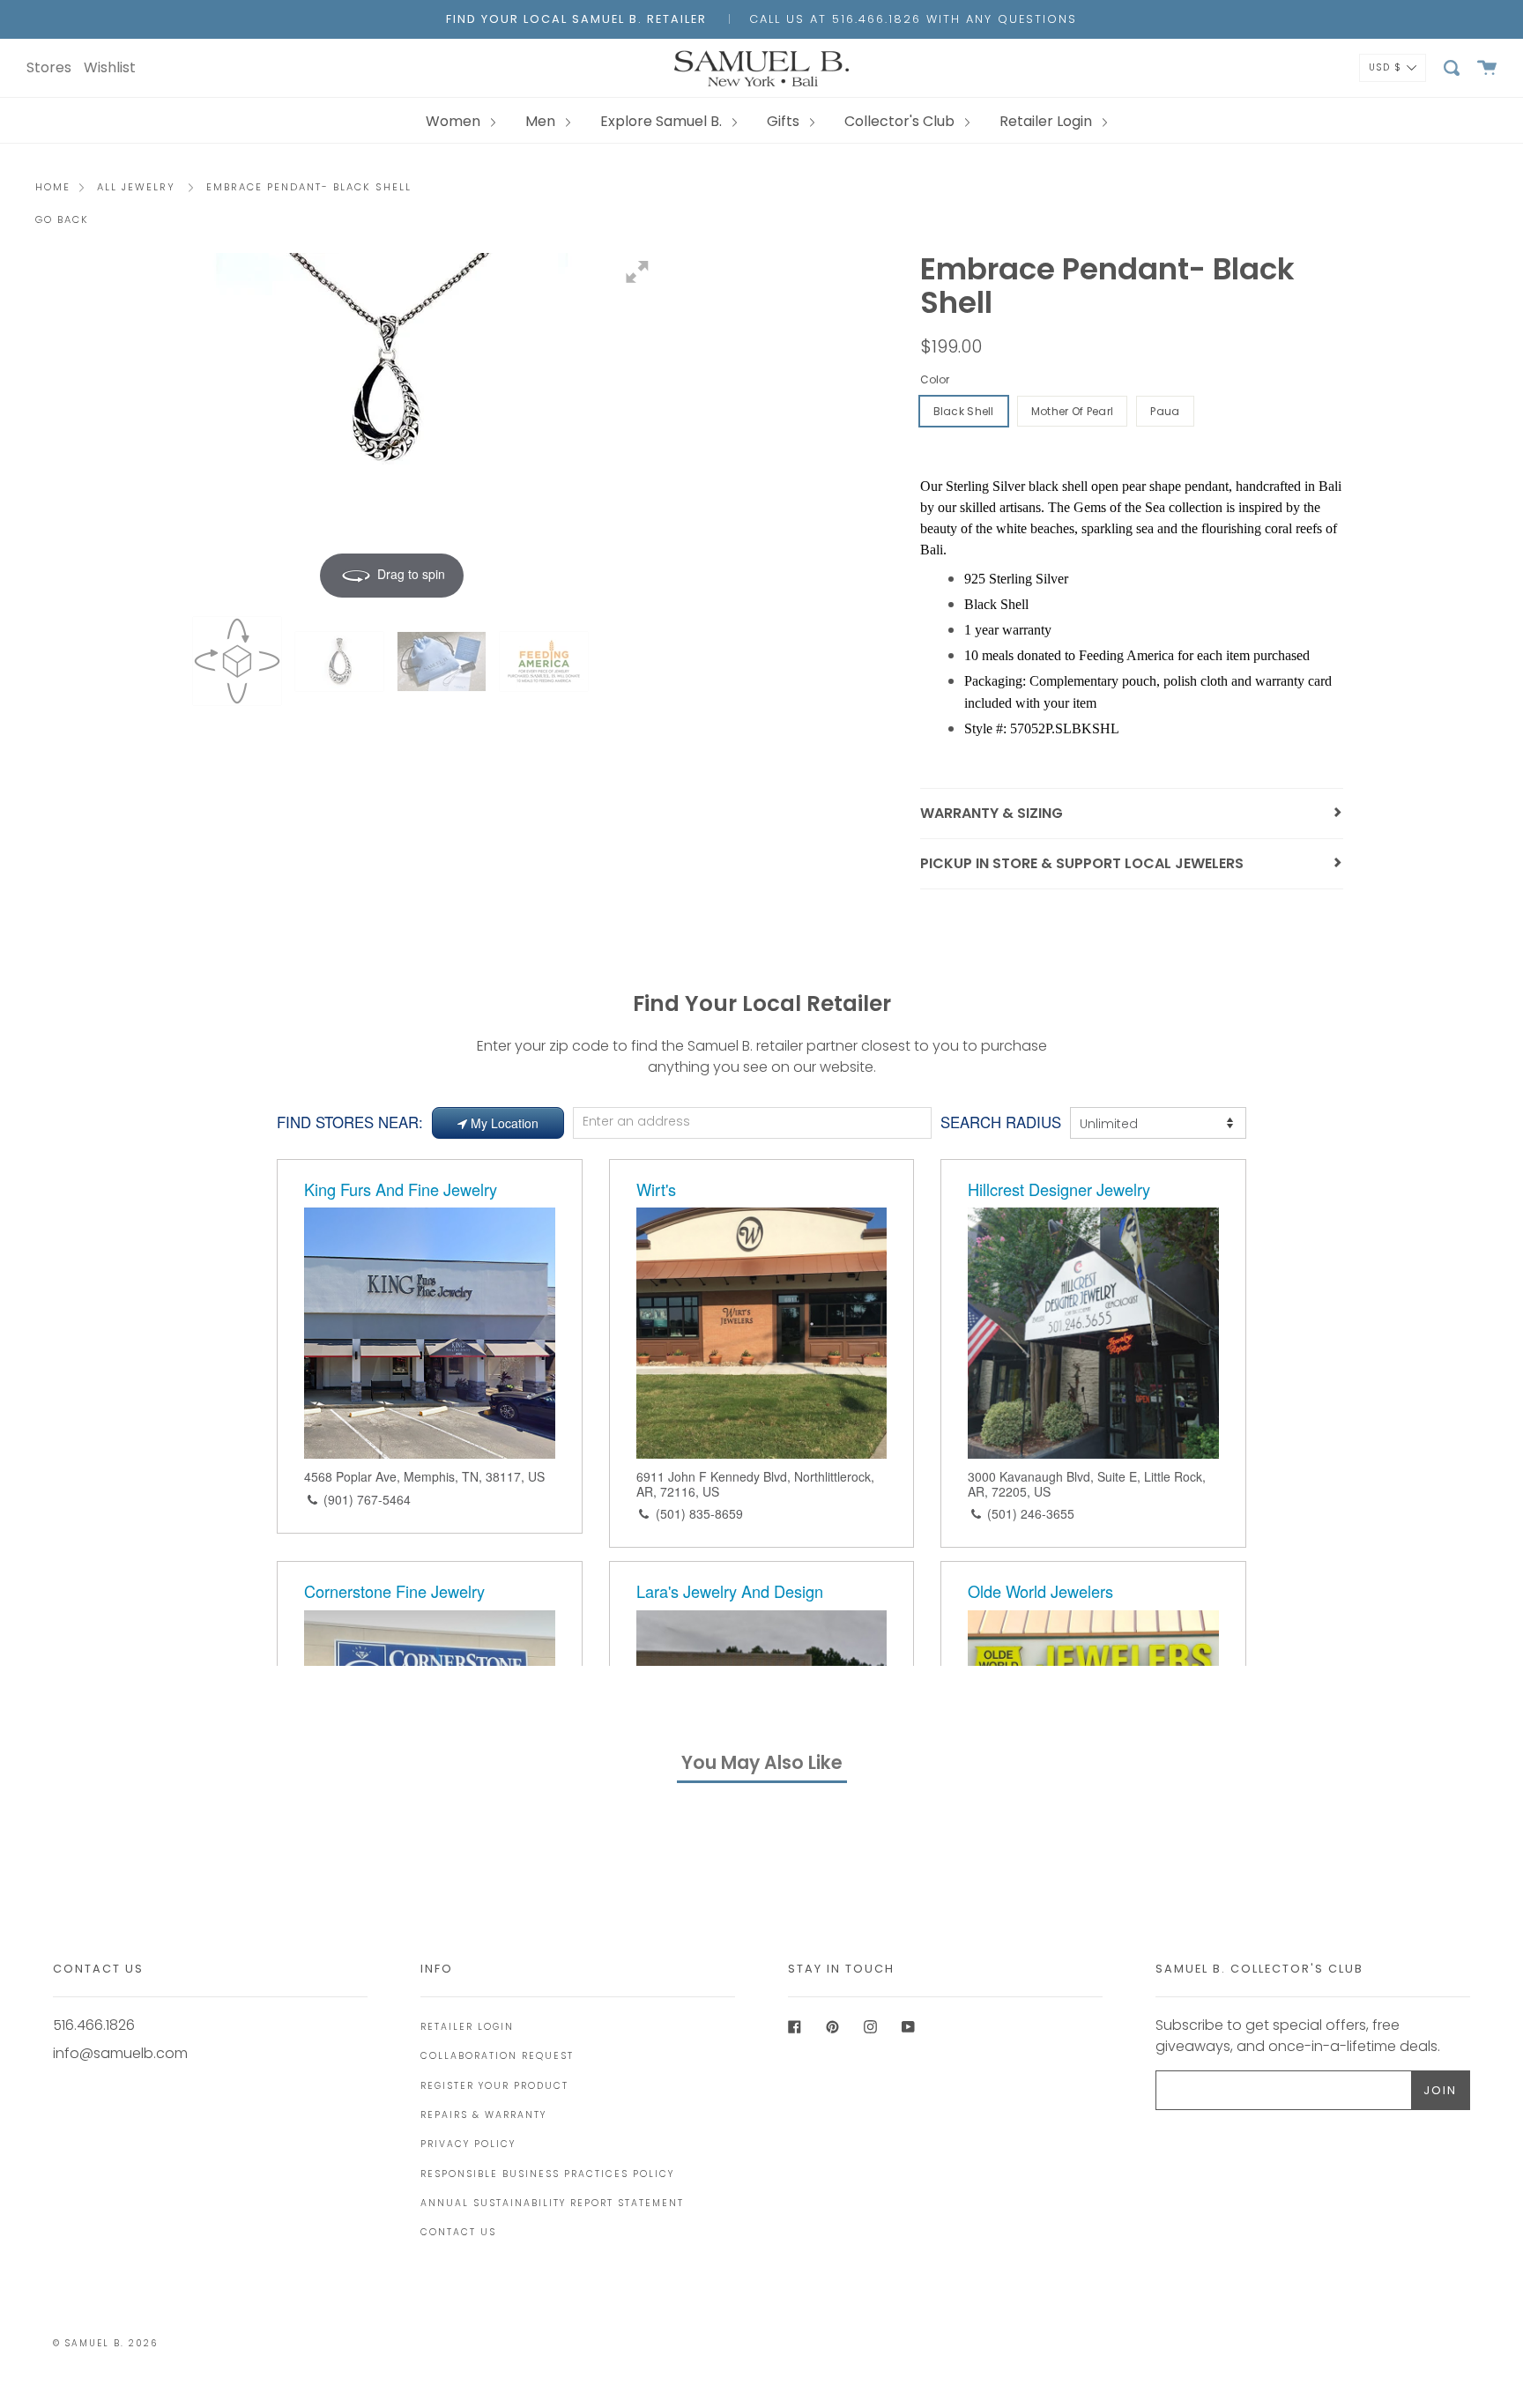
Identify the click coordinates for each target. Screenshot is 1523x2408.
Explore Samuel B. (663, 121)
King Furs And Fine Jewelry (401, 1189)
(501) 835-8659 (699, 1513)
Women (455, 121)
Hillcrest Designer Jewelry (1059, 1189)
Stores (49, 67)
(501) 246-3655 (1031, 1513)
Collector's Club (901, 121)
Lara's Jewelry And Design (730, 1591)
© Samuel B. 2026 (105, 2343)
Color (935, 379)
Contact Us (458, 2232)
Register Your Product (494, 2086)
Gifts (785, 121)
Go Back (62, 219)
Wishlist (110, 67)
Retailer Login (1048, 121)
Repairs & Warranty (483, 2115)
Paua (1165, 411)
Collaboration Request (497, 2056)
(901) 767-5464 (367, 1499)
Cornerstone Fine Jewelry (394, 1591)
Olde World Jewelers (1040, 1591)
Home (53, 187)
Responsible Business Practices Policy (547, 2174)
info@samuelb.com (120, 2053)
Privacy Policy (468, 2144)
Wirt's (656, 1189)
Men (542, 121)
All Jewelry (136, 187)
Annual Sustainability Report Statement (552, 2203)
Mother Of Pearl (1073, 411)
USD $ (1386, 67)
